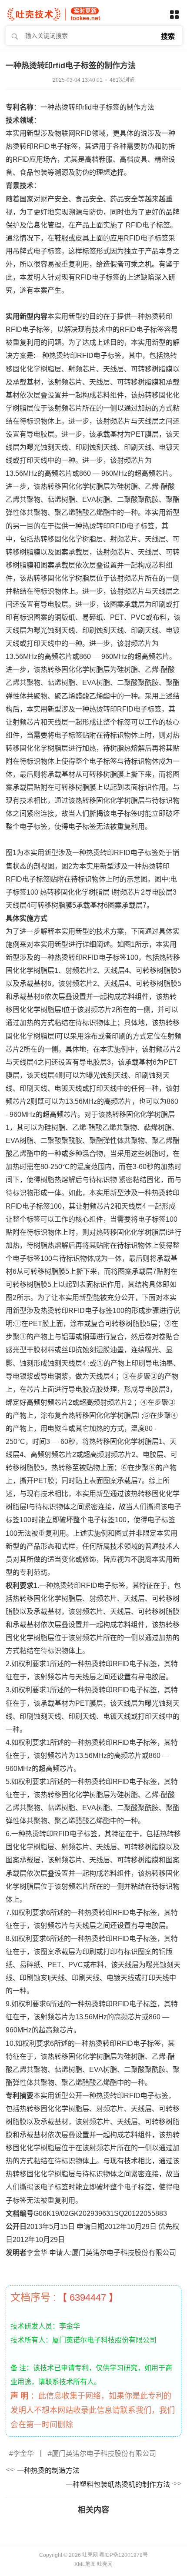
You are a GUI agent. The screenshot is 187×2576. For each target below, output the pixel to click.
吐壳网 (105, 2564)
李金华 (23, 2454)
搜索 (168, 36)
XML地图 (85, 2564)
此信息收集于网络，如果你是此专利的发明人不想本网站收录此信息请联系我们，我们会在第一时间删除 (93, 2410)
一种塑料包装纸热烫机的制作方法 (118, 2484)
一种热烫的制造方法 (48, 2471)
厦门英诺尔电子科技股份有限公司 (104, 2454)
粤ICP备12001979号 (124, 2555)
